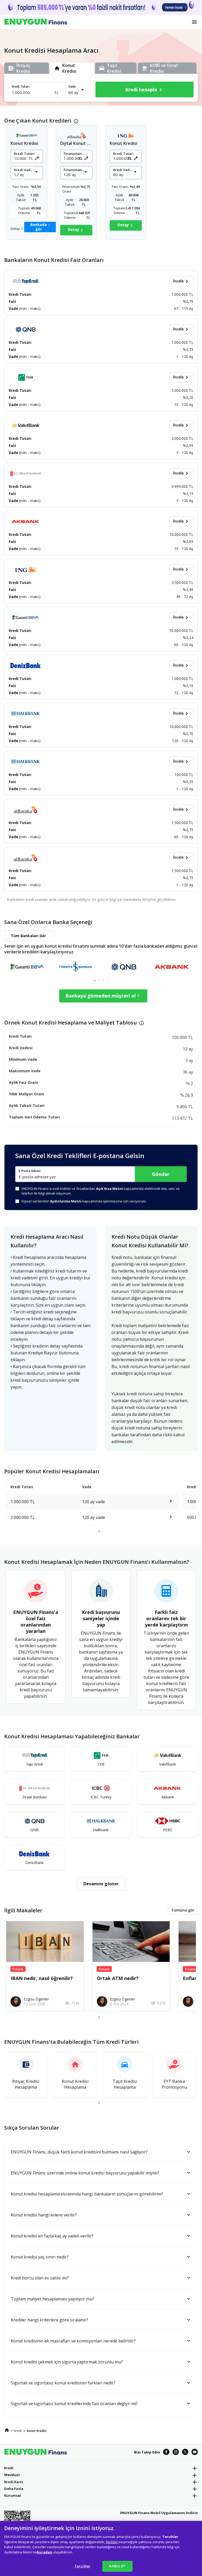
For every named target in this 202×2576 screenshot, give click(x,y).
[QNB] (124, 967)
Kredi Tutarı (21, 86)
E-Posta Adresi (30, 1171)
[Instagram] (176, 2452)
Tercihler (82, 2566)
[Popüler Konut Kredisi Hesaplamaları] (162, 1502)
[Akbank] (172, 967)
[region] (101, 2548)
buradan (44, 2552)
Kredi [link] (18, 2431)
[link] (7, 2430)
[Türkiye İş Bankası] (75, 967)
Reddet (112, 2542)
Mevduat (12, 2475)
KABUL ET (117, 2566)
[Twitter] (185, 2452)
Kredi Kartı (14, 2482)
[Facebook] (166, 2452)
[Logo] (36, 22)
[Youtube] (195, 2452)
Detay (15, 229)
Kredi (9, 2468)
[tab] (95, 980)
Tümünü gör (183, 1910)
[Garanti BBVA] (27, 967)
